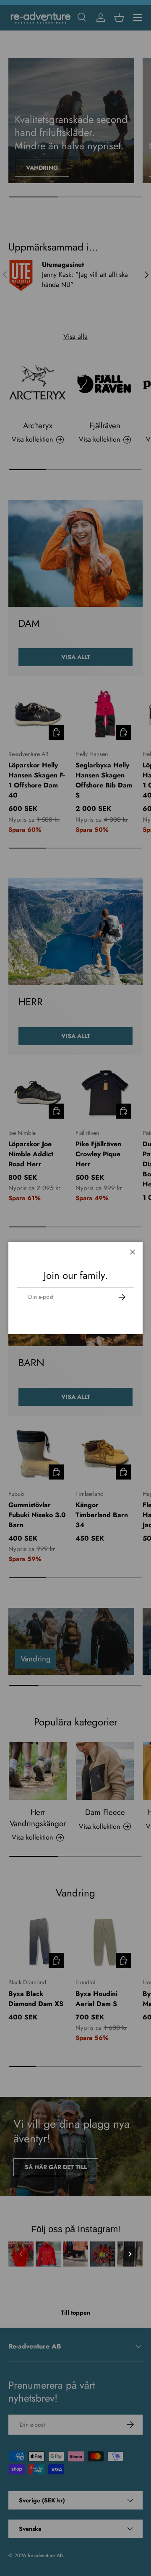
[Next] (130, 2254)
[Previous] (21, 2254)
